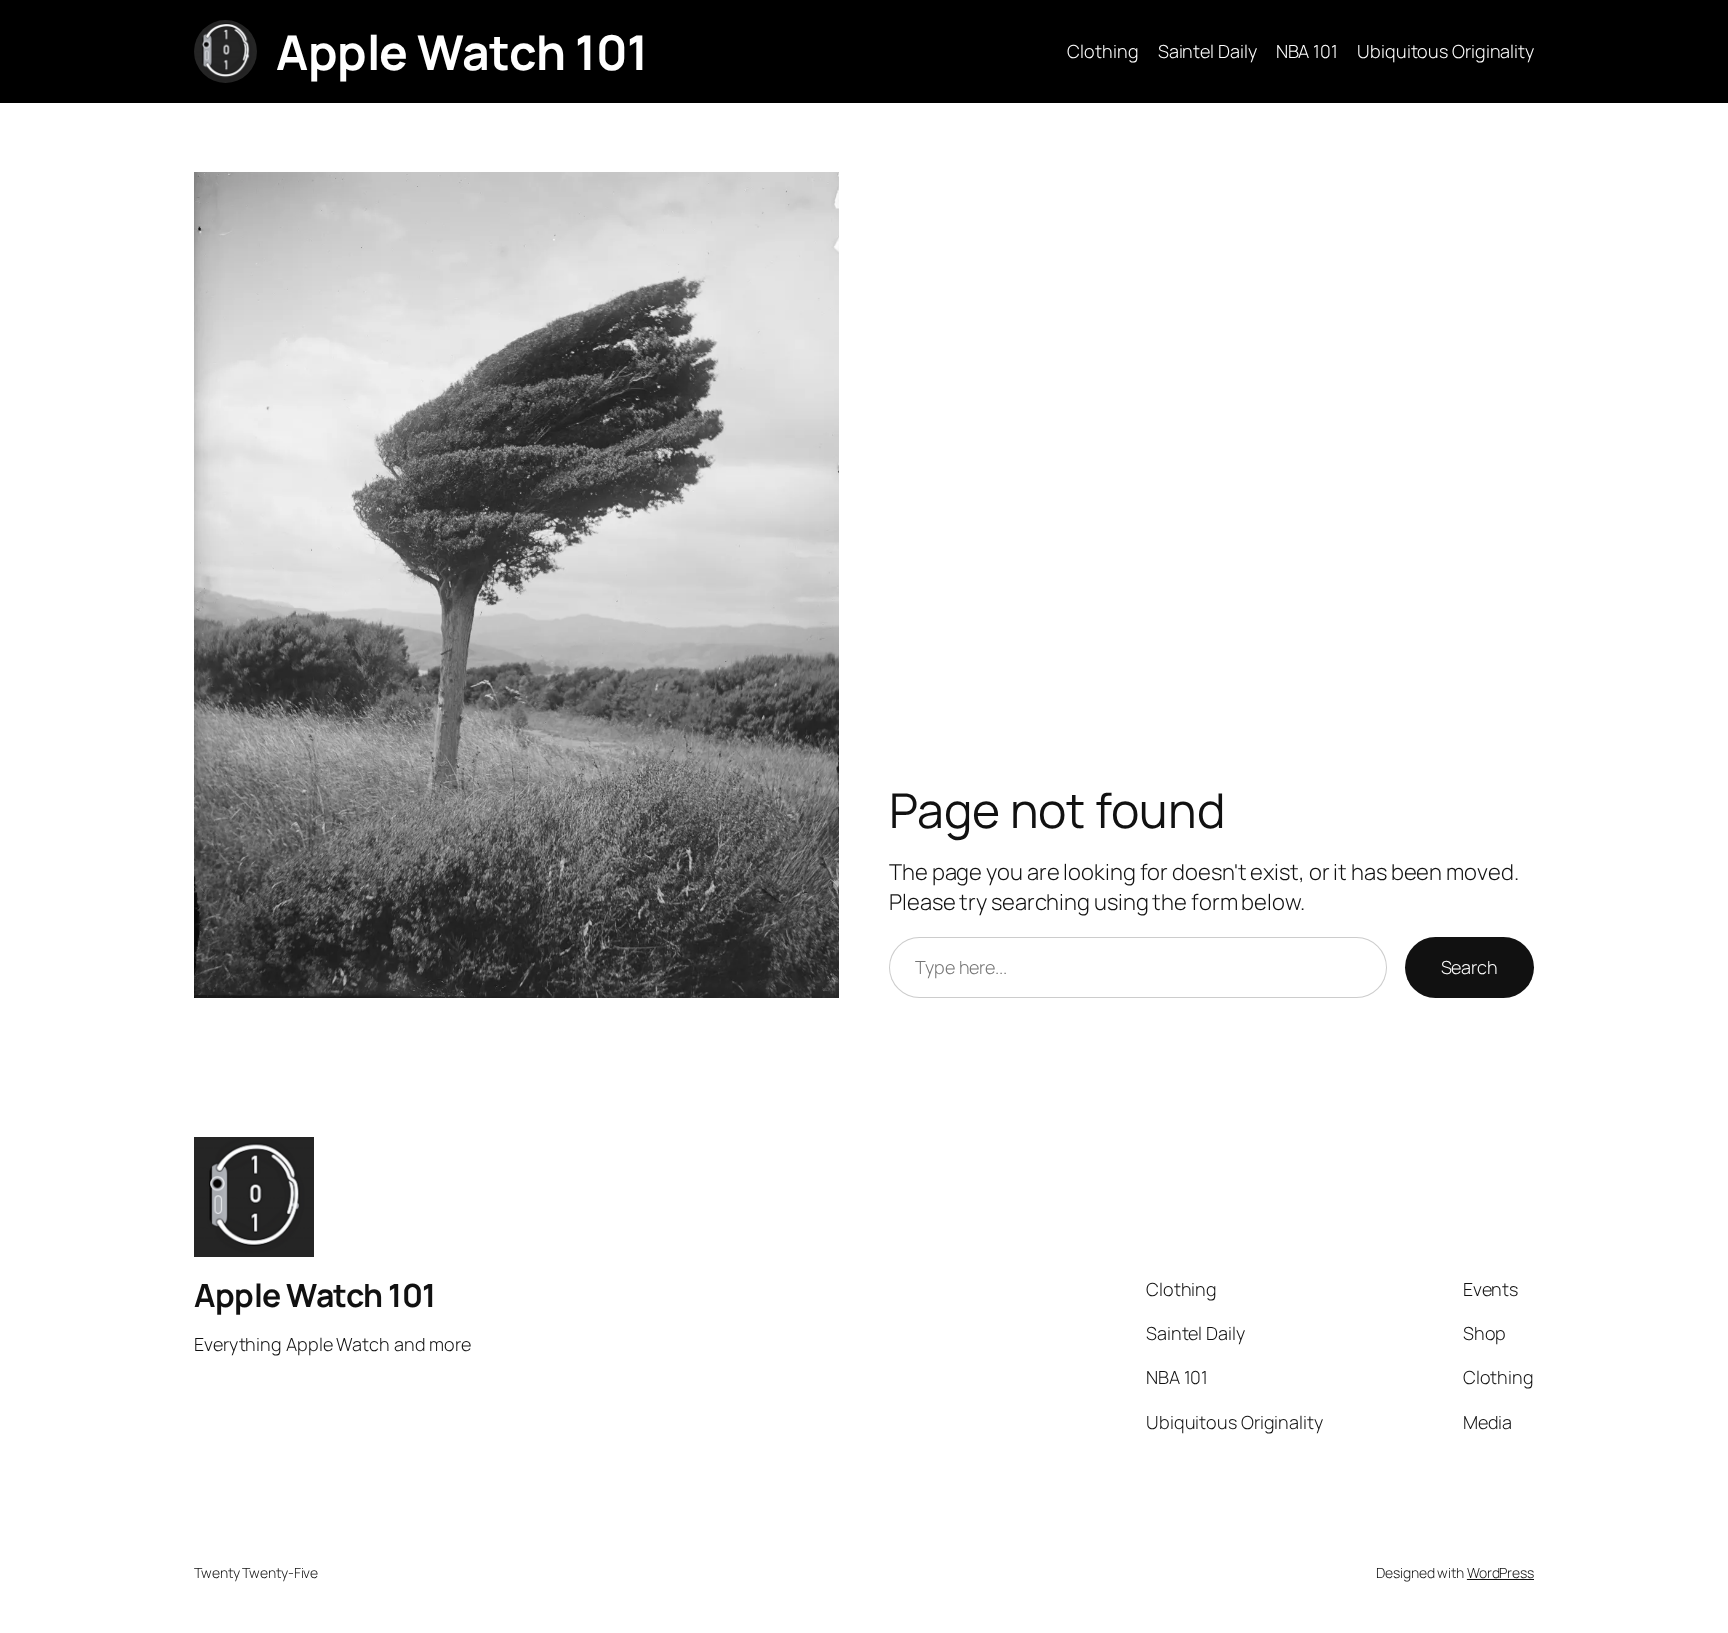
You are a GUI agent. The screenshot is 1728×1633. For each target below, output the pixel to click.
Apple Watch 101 (462, 51)
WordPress (1500, 1572)
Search (1469, 967)
